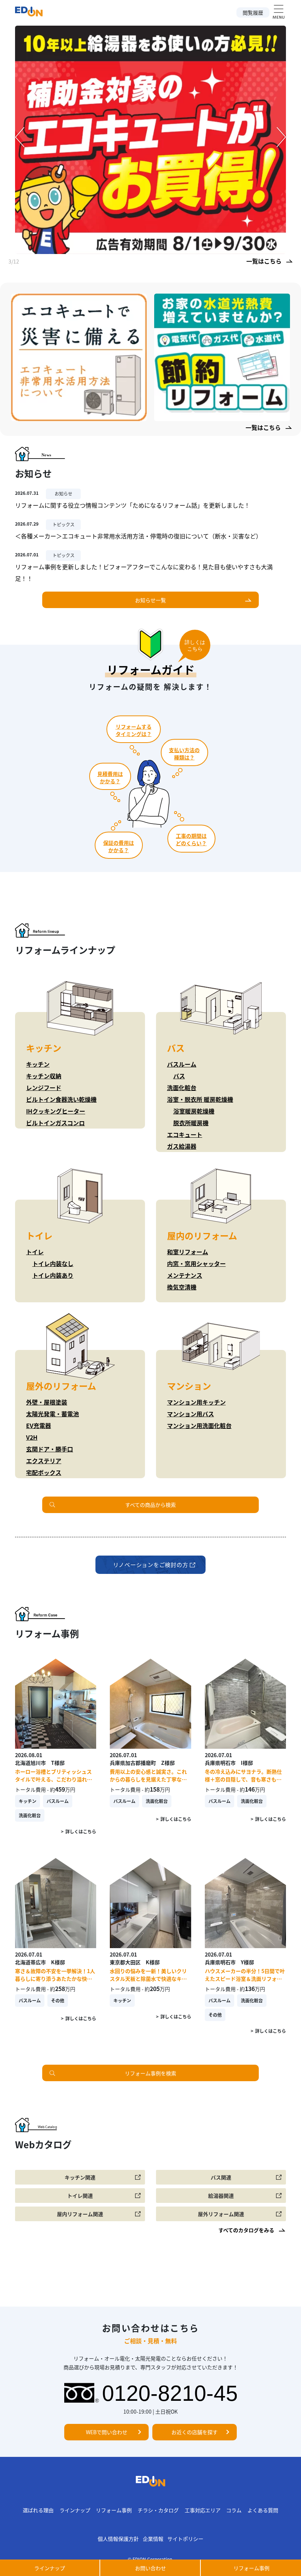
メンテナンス (185, 1275)
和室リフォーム (188, 1252)
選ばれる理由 (38, 2510)
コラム (234, 2510)
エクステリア (44, 1461)
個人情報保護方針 (118, 2539)
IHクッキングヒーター (56, 1111)
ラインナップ (75, 2510)
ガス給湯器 (182, 1146)
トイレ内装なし (53, 1263)
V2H (32, 1437)
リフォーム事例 (114, 2510)
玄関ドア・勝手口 (50, 1449)
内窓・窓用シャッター (196, 1263)
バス (179, 1076)
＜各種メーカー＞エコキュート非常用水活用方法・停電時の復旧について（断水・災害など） (138, 536)
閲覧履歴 (253, 12)
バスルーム (182, 1064)
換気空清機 (182, 1287)
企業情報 (153, 2539)
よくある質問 (263, 2510)
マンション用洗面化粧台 (199, 1425)
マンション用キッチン (196, 1402)
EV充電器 (39, 1425)
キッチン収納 (44, 1076)
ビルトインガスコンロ (55, 1123)
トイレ (35, 1252)
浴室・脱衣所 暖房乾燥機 (200, 1099)
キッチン (38, 1064)
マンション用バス (191, 1414)
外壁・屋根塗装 (47, 1402)
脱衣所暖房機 (191, 1123)
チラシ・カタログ (158, 2510)
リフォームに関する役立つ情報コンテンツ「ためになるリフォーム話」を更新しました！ (133, 505)
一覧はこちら (264, 261)
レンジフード (44, 1088)
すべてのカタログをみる (246, 2230)
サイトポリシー (185, 2539)
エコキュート (185, 1134)
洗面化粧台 (182, 1088)
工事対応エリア (203, 2510)
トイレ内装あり (53, 1275)
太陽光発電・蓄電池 (52, 1414)
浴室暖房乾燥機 (194, 1111)
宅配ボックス (44, 1472)
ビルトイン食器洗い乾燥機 (61, 1099)
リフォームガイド (151, 669)
